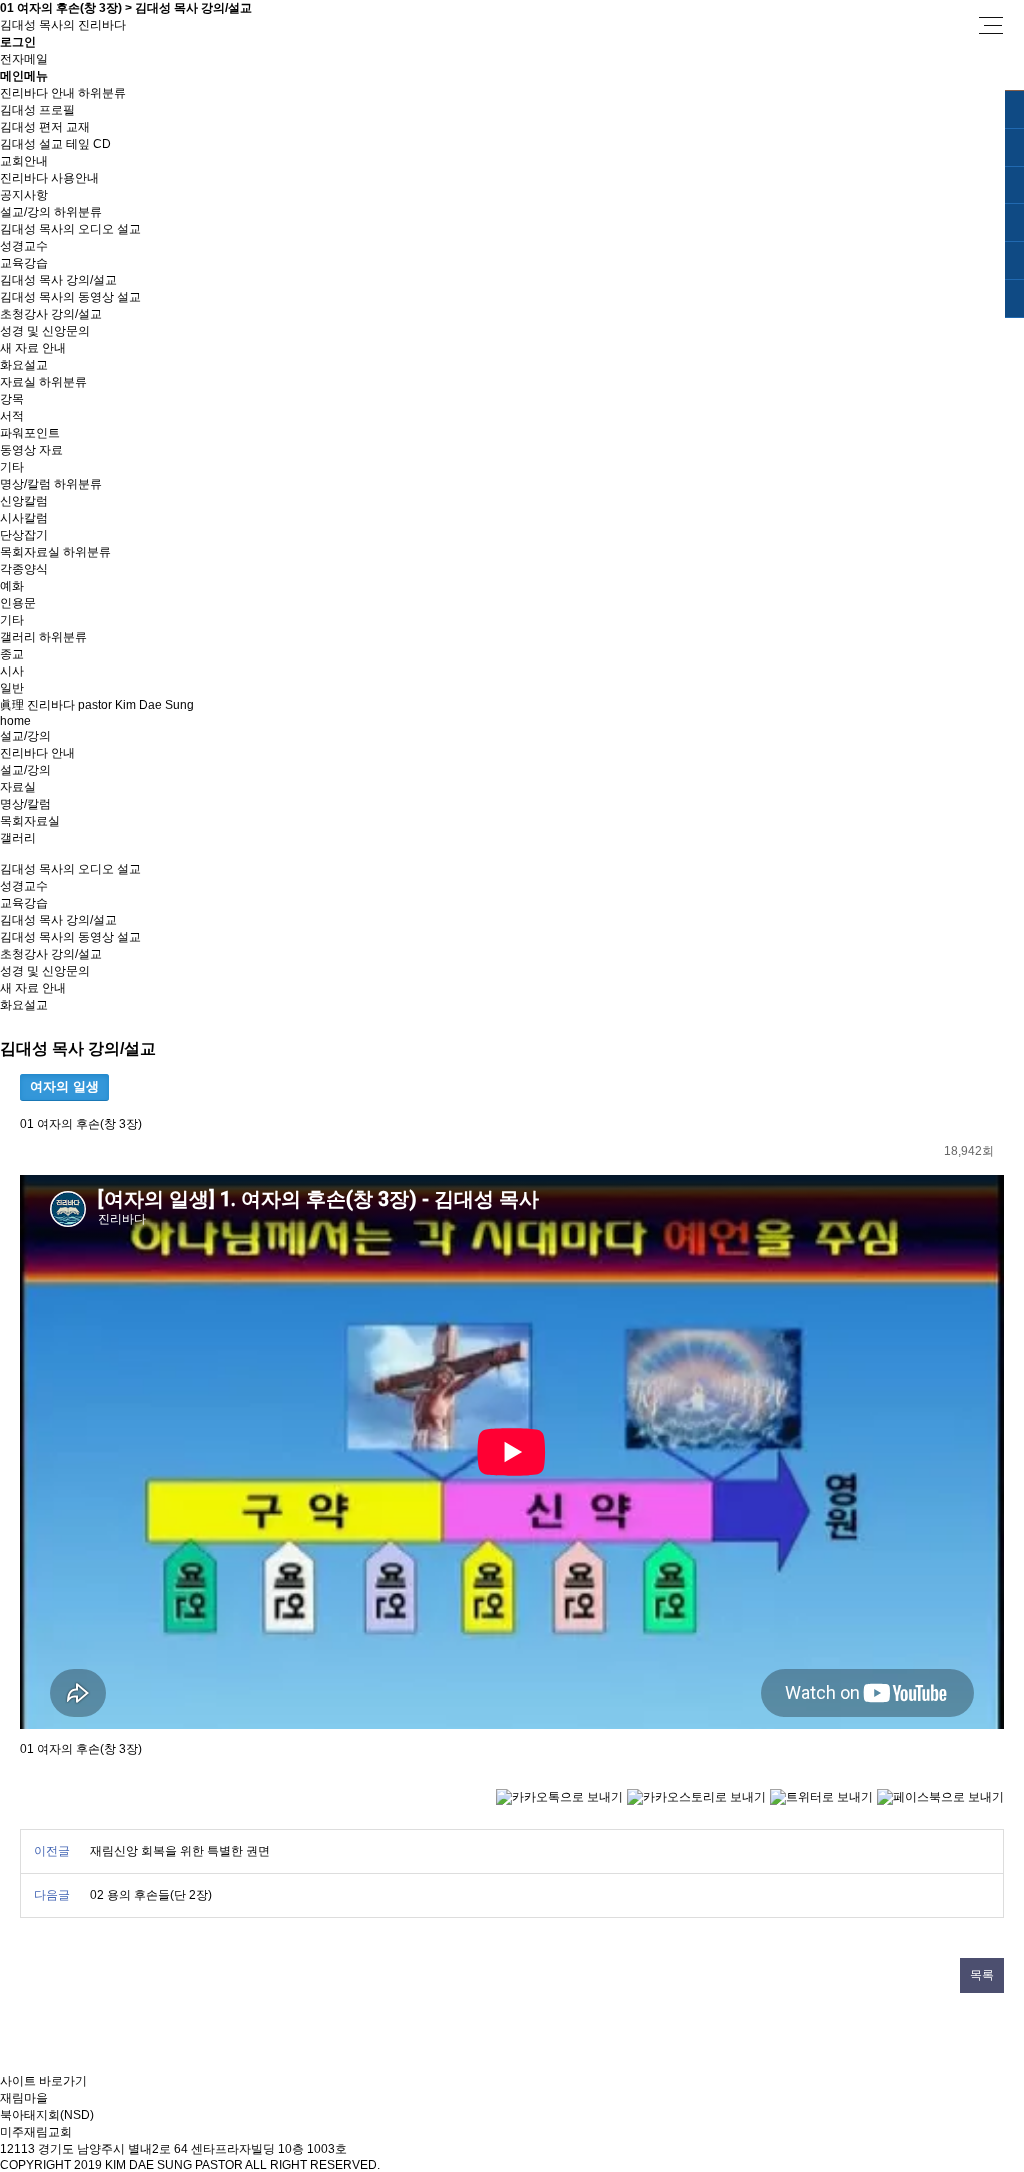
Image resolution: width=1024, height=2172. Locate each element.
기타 (12, 467)
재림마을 (24, 2098)
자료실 (18, 382)
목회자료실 (30, 552)
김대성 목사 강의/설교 (58, 280)
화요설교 (24, 365)
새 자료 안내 (33, 348)
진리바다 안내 (37, 93)
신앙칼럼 (24, 501)
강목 (12, 399)
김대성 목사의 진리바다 (63, 25)
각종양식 (24, 569)
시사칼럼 (24, 518)
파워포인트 (30, 433)
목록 (982, 1975)
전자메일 (24, 59)
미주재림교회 (36, 2132)
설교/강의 (25, 212)
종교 (12, 654)
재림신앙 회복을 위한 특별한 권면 (180, 1851)
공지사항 (24, 195)
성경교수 (24, 246)
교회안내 (24, 161)
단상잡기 (24, 535)
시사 (12, 671)
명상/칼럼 (25, 484)
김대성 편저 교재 (45, 127)
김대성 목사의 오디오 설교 (70, 229)
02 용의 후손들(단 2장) (151, 1895)
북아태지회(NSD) (47, 2115)
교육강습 (24, 263)
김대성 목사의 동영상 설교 (70, 297)
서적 (12, 416)
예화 (12, 586)
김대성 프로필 (37, 110)
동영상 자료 (31, 450)
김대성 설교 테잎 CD (55, 144)
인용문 (18, 603)
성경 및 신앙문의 (45, 331)
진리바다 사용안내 (49, 178)
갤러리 (18, 637)
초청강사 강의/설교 (51, 314)
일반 (12, 688)
